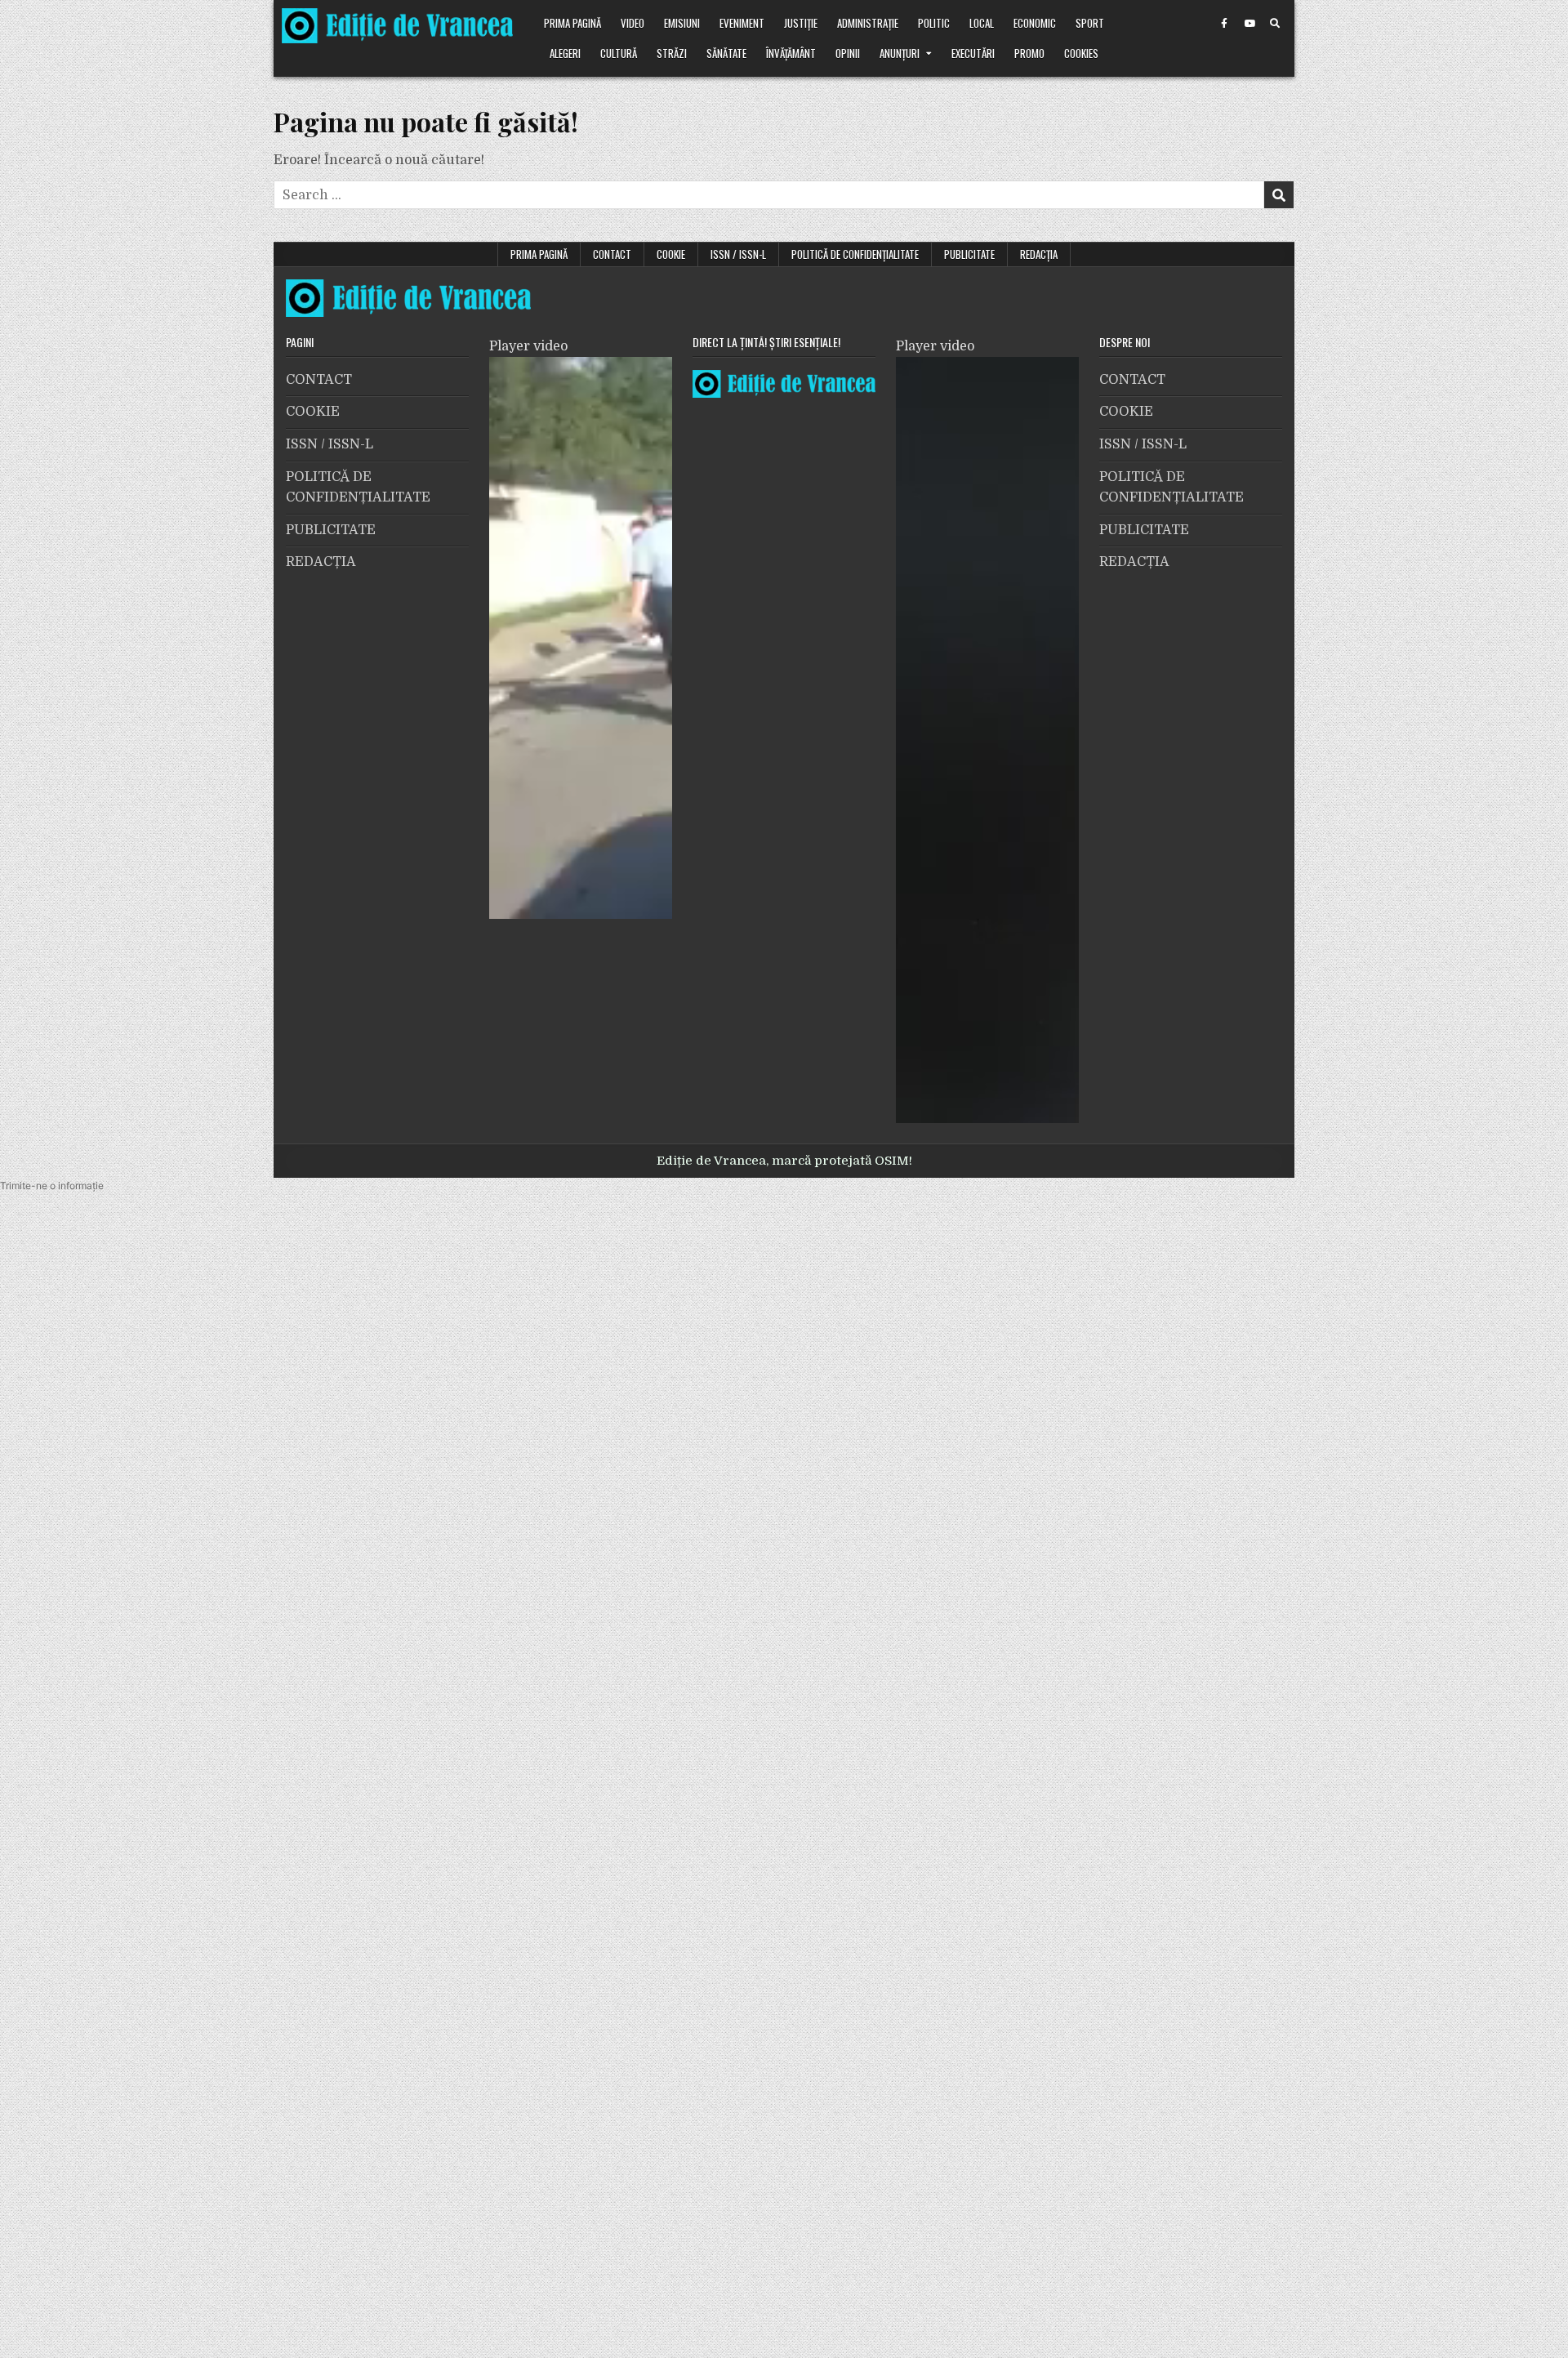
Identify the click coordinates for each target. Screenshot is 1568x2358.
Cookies (1081, 53)
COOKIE (671, 254)
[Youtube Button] (1249, 24)
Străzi (672, 53)
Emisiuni (682, 23)
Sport (1090, 23)
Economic (1035, 23)
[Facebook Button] (1224, 24)
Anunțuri (900, 53)
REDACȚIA (1039, 254)
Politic (934, 23)
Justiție (801, 23)
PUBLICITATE (969, 254)
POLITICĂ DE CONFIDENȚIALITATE (855, 254)
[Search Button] (1275, 24)
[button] (52, 1186)
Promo (1029, 53)
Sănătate (726, 53)
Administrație (868, 23)
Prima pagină (572, 23)
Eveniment (742, 23)
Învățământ (791, 53)
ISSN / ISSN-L (738, 254)
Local (982, 23)
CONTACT (612, 254)
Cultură (619, 53)
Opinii (848, 53)
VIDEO (633, 23)
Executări (973, 53)
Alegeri (565, 53)
